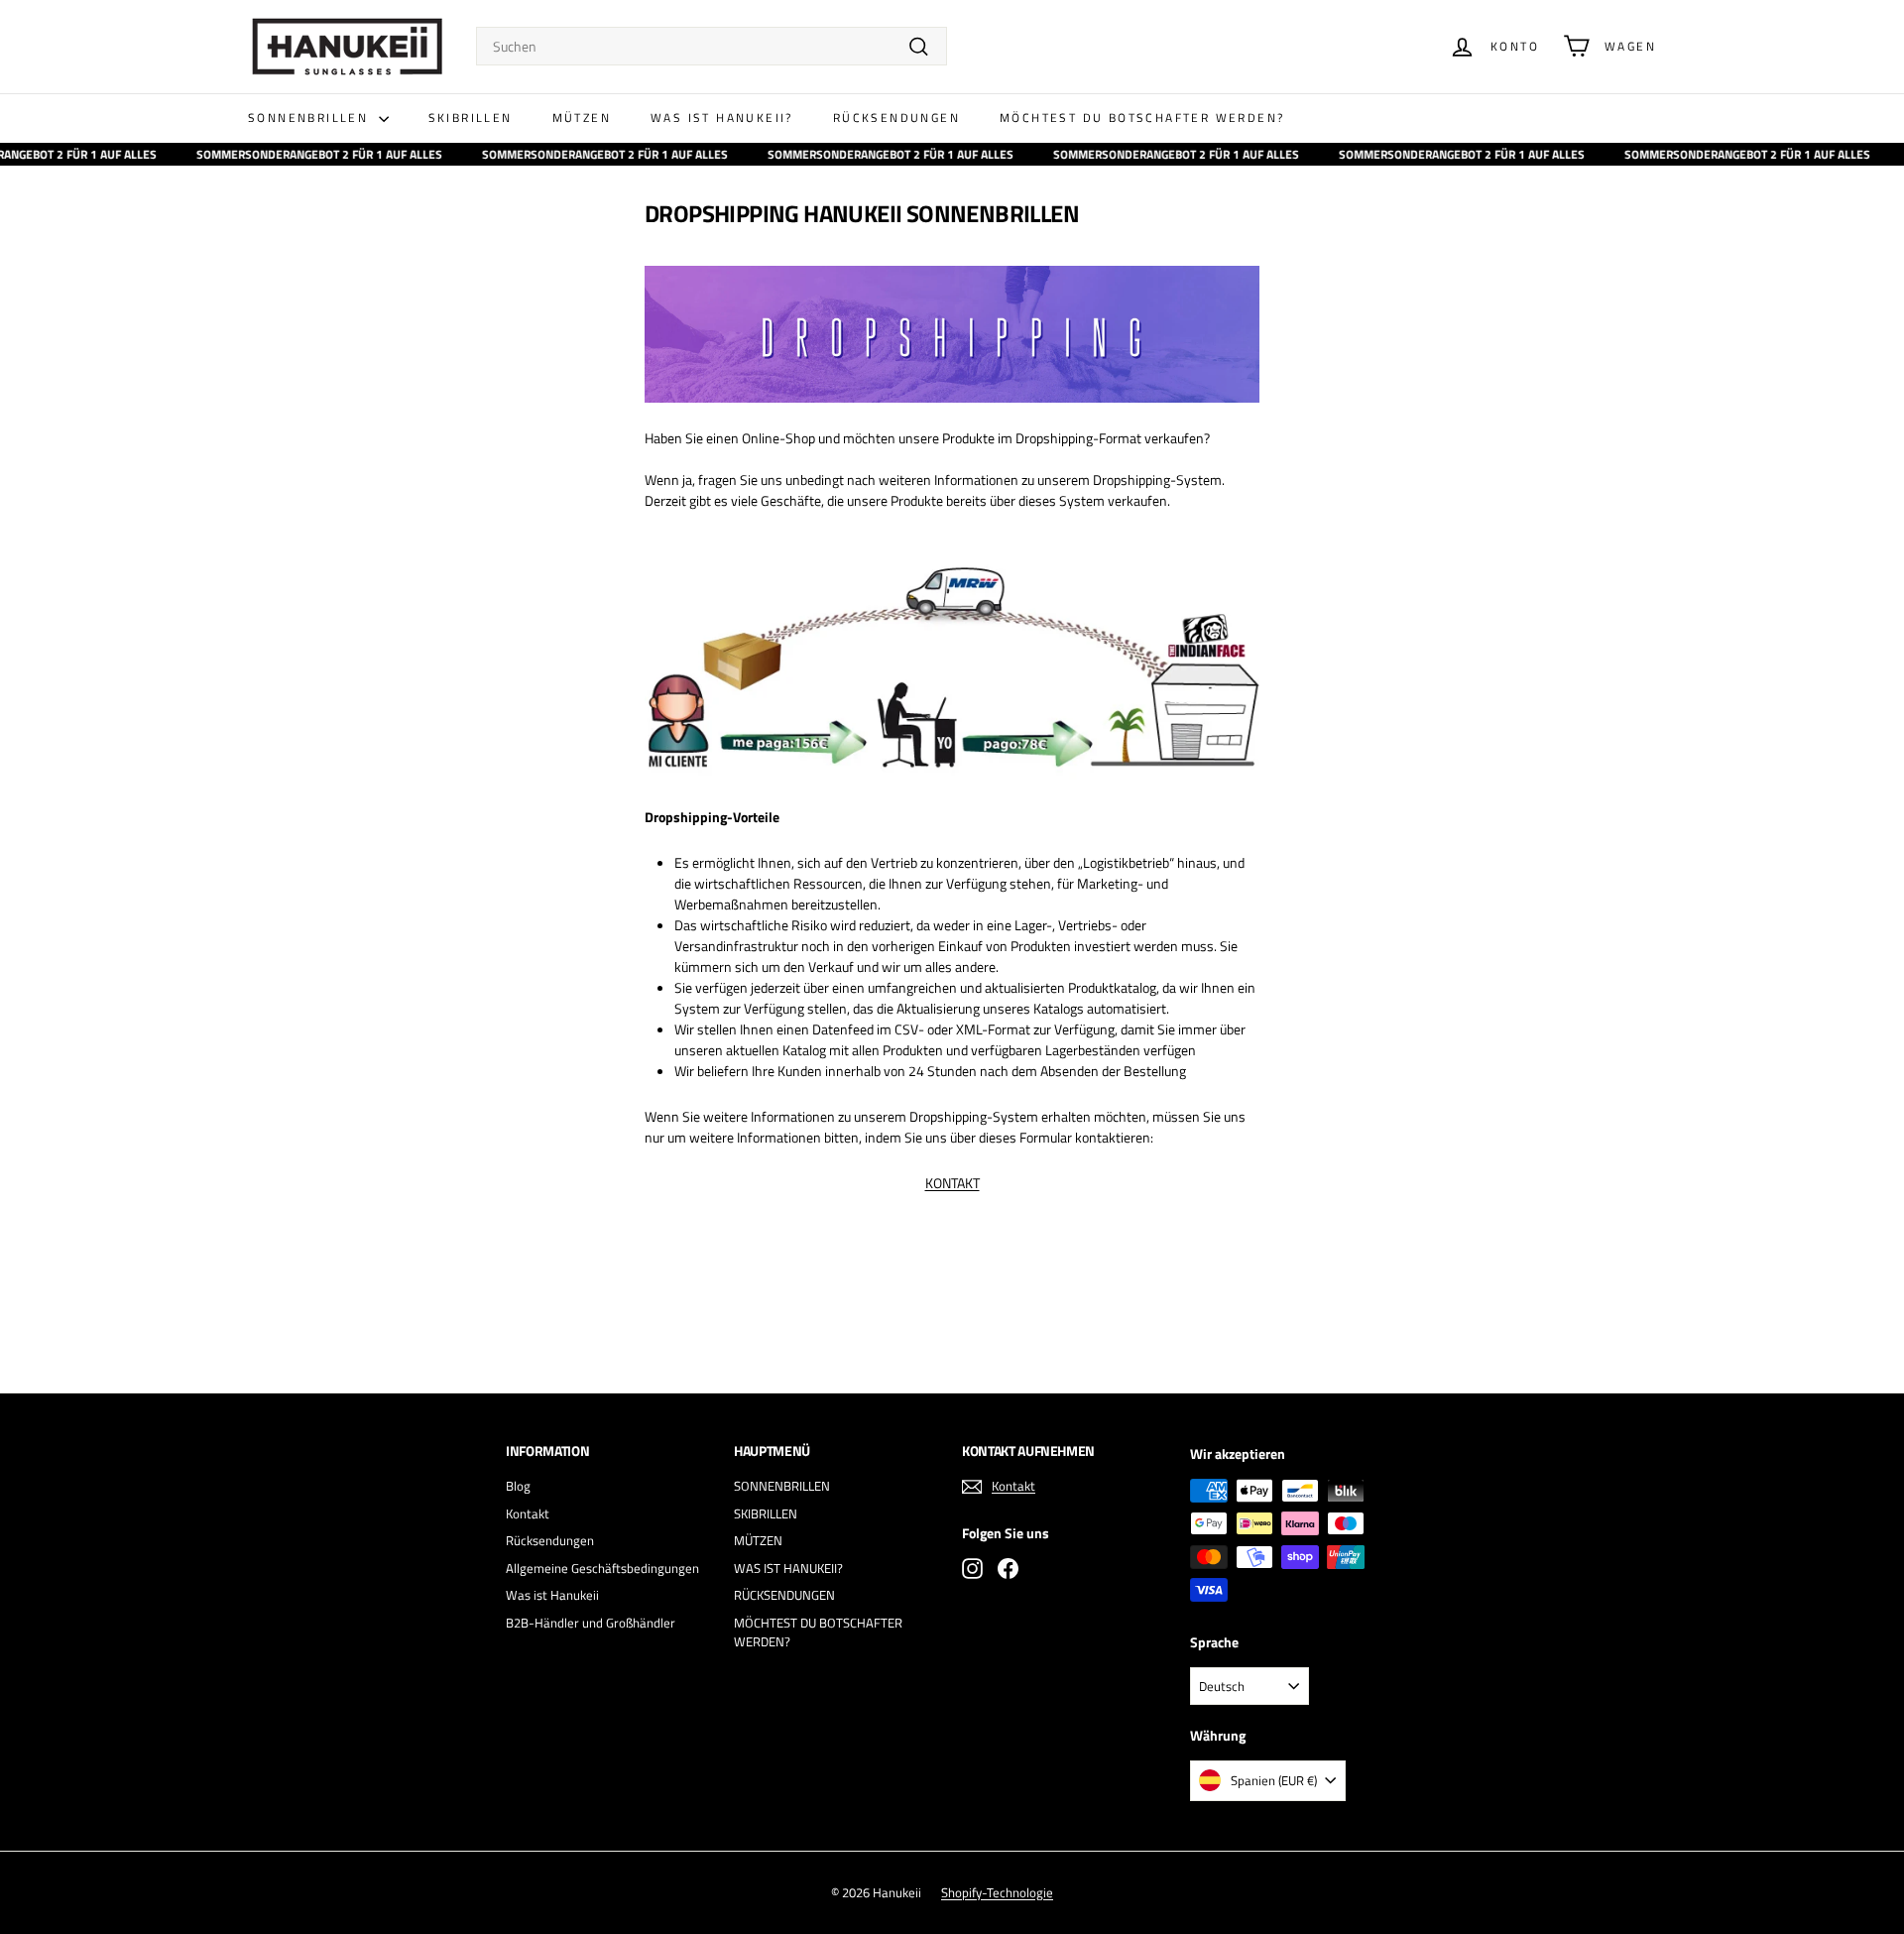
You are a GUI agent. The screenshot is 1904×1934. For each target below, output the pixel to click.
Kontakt (528, 1513)
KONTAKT (952, 1183)
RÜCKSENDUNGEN (896, 118)
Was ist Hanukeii (552, 1595)
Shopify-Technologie (997, 1892)
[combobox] (712, 46)
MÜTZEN (582, 118)
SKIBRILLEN (471, 118)
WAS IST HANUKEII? (722, 118)
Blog (518, 1486)
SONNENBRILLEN (311, 118)
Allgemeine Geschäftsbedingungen (602, 1568)
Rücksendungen (550, 1540)
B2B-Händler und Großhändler (591, 1623)
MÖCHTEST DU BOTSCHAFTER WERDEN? (1142, 118)
